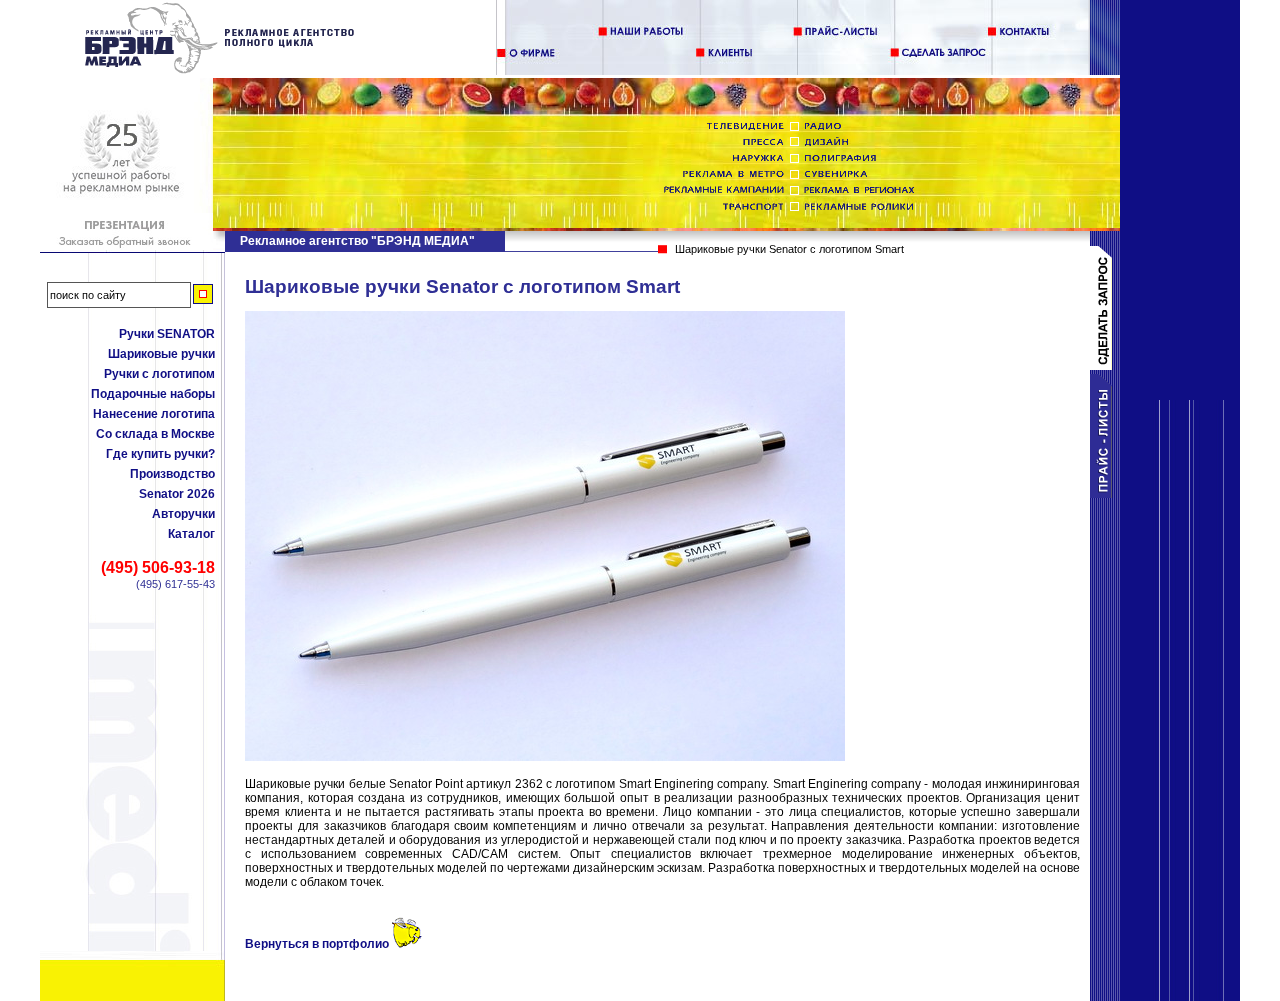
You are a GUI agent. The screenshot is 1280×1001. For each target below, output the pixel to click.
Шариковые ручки (161, 354)
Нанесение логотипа (154, 414)
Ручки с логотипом (159, 374)
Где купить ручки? (160, 454)
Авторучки (183, 514)
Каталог (191, 534)
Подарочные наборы (153, 394)
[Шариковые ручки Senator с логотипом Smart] (220, 70)
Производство (172, 474)
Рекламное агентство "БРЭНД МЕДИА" (357, 241)
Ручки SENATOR (167, 334)
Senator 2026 (177, 494)
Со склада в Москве (155, 434)
